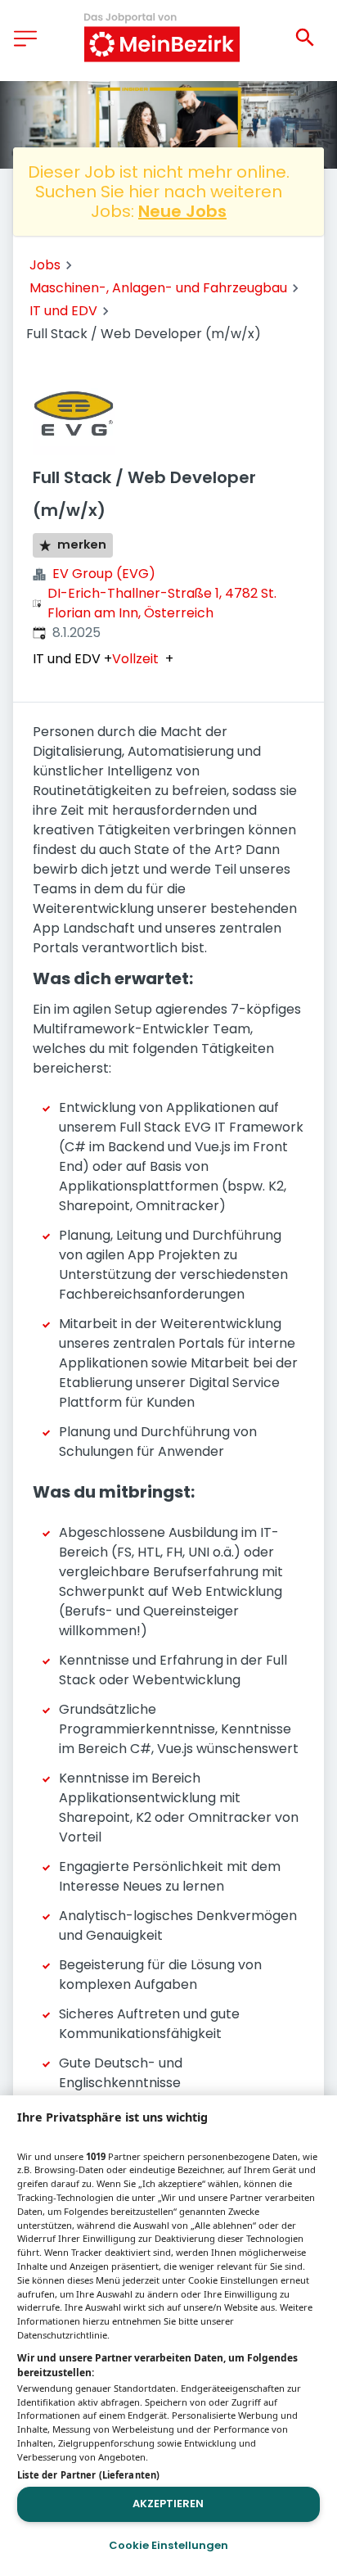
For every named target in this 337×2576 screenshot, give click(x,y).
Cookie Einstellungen (168, 2545)
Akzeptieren (168, 2504)
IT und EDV (63, 311)
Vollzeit (135, 659)
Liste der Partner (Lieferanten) (88, 2475)
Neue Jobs (182, 211)
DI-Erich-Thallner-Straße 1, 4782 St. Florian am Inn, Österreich (162, 603)
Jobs (45, 265)
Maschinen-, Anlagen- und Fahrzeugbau (158, 288)
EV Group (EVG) (104, 574)
